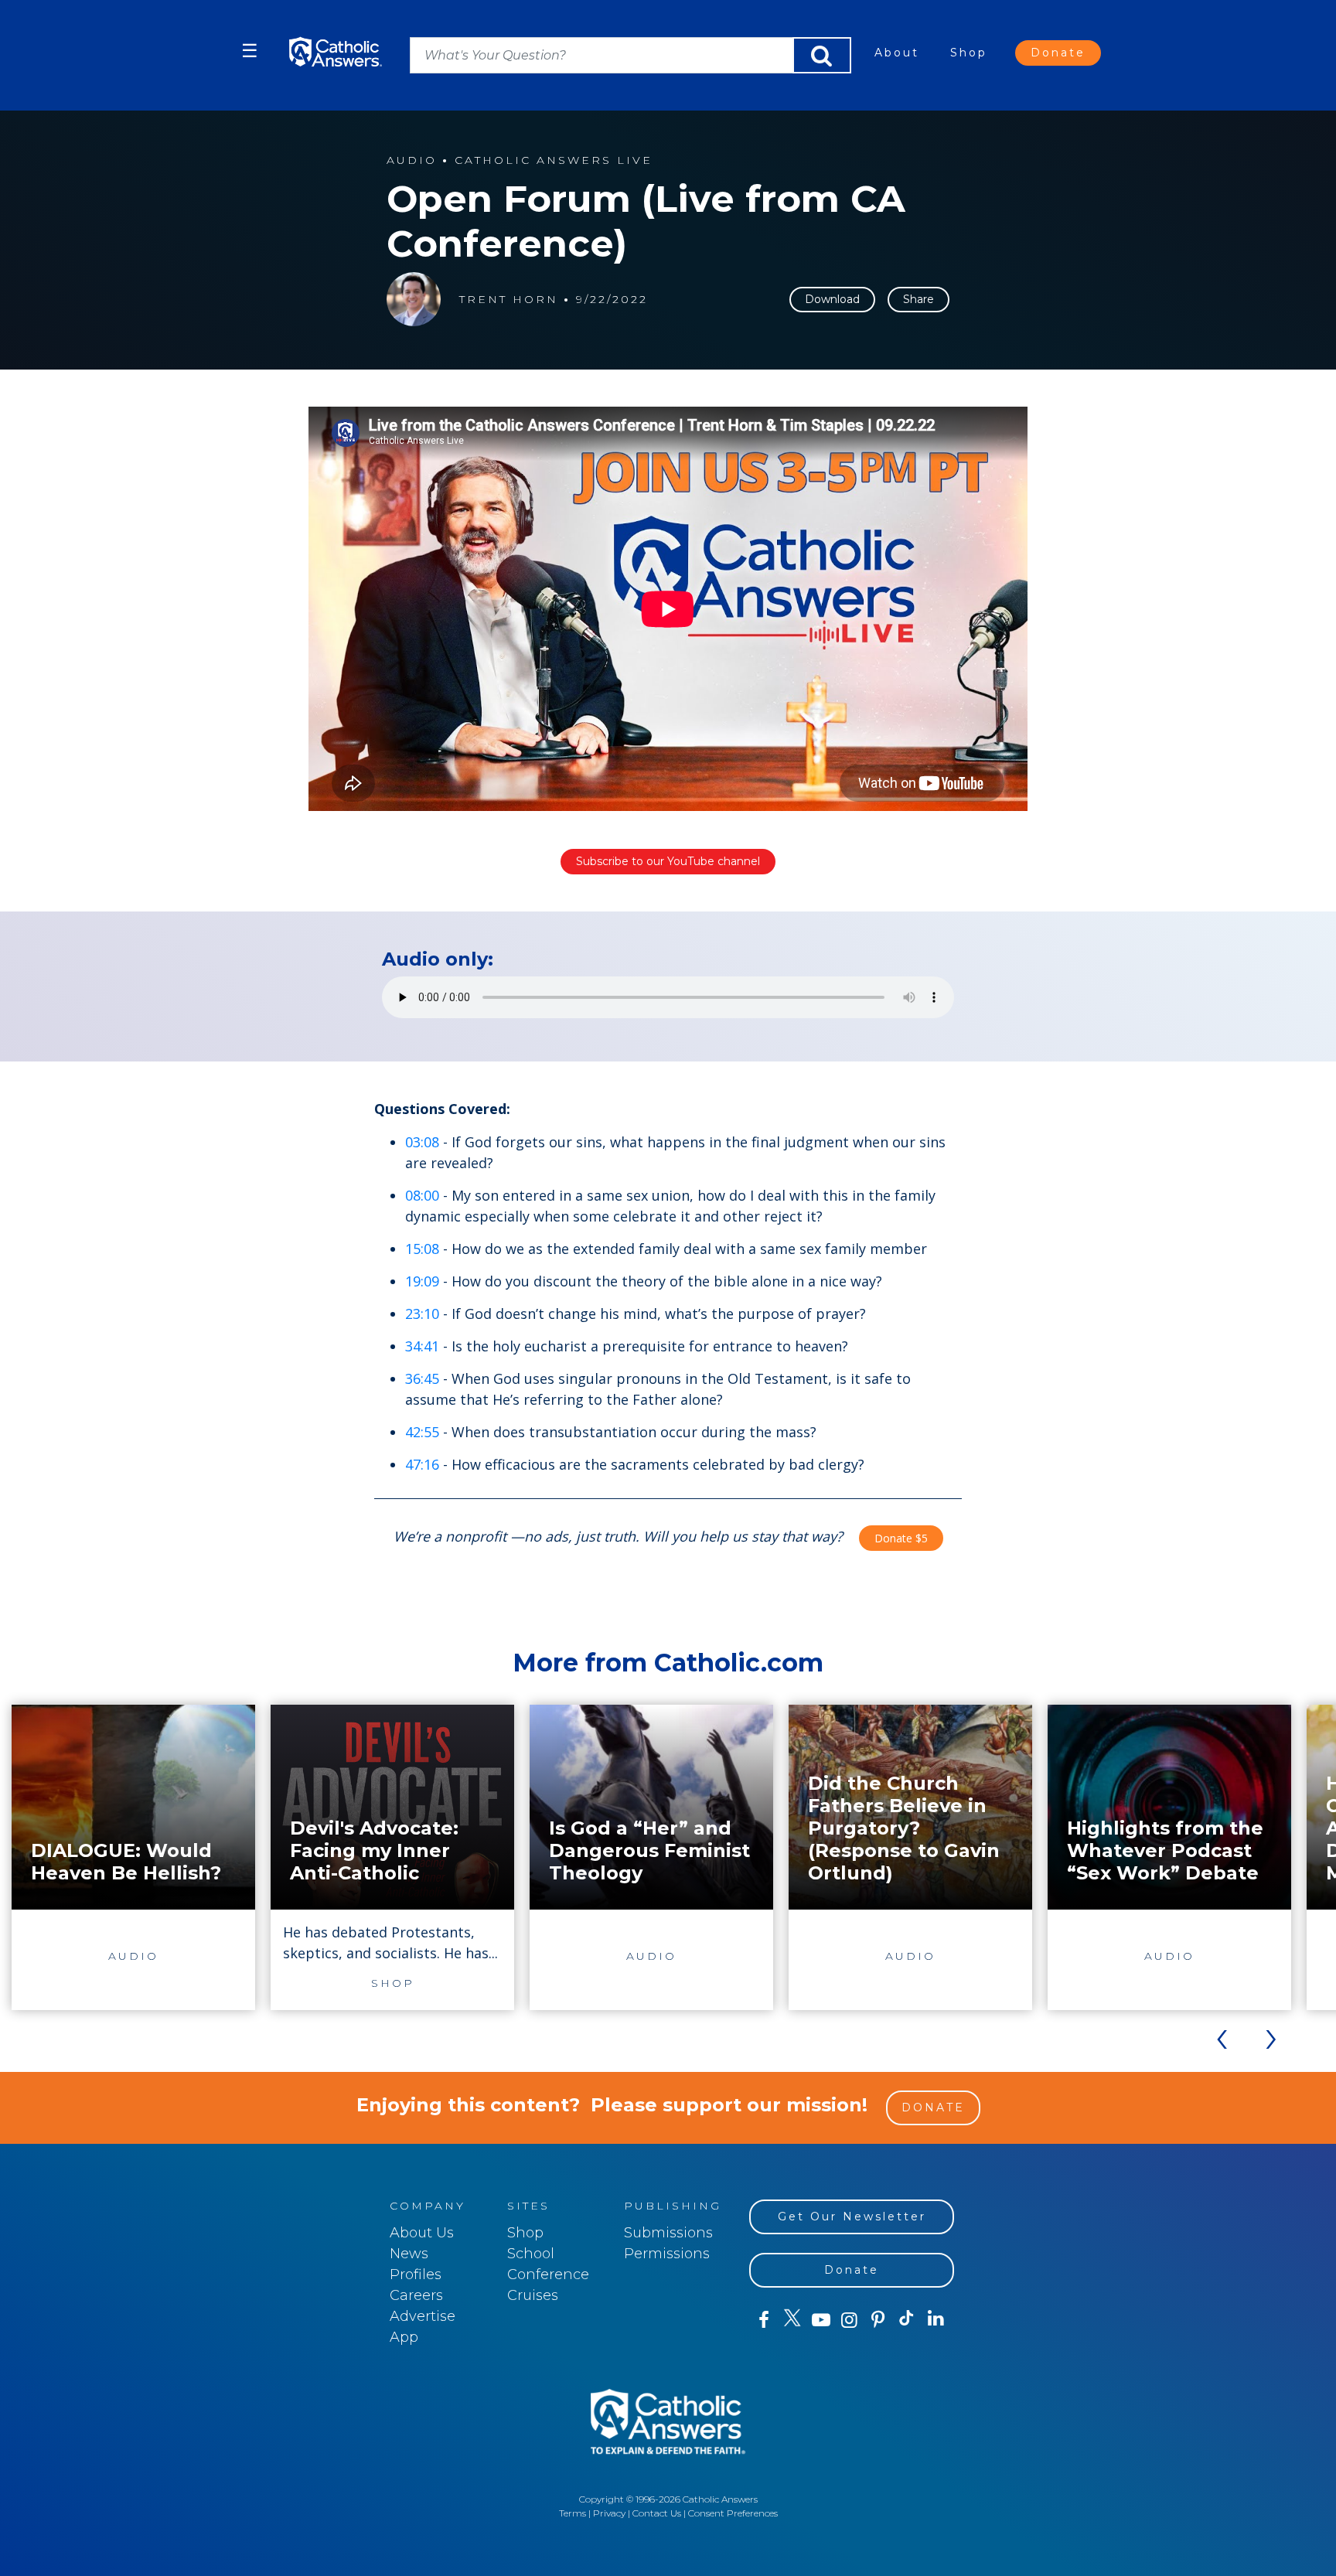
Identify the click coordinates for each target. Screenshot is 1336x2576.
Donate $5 (901, 1538)
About (897, 53)
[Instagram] (849, 2320)
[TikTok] (907, 2320)
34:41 (422, 1346)
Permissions (667, 2254)
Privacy (609, 2513)
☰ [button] (250, 51)
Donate (1058, 53)
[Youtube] (821, 2320)
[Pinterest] (878, 2320)
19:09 (422, 1281)
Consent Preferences (733, 2513)
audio (412, 160)
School (531, 2254)
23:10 (422, 1314)
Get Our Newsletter (852, 2217)
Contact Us (657, 2513)
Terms (573, 2513)
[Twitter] (792, 2320)
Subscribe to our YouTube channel (668, 861)
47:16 (422, 1464)
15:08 (422, 1249)
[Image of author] (414, 299)
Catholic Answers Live (554, 160)
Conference (548, 2274)
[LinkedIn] (936, 2319)
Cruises (533, 2295)
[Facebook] (763, 2320)
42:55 (422, 1432)
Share (918, 299)
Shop (969, 53)
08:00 (422, 1195)
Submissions (668, 2233)
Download (832, 299)
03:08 (422, 1142)
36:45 (422, 1378)
